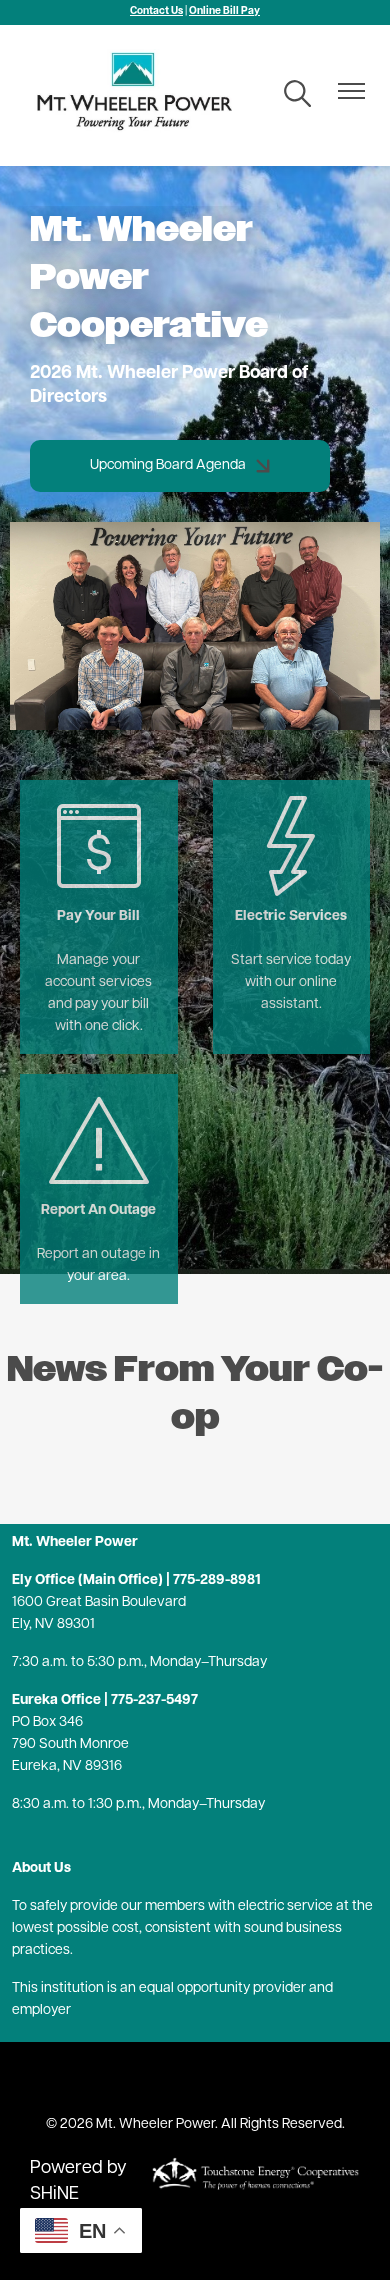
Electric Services (291, 861)
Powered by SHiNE (78, 2182)
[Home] (141, 95)
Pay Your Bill (95, 861)
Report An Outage (98, 1155)
